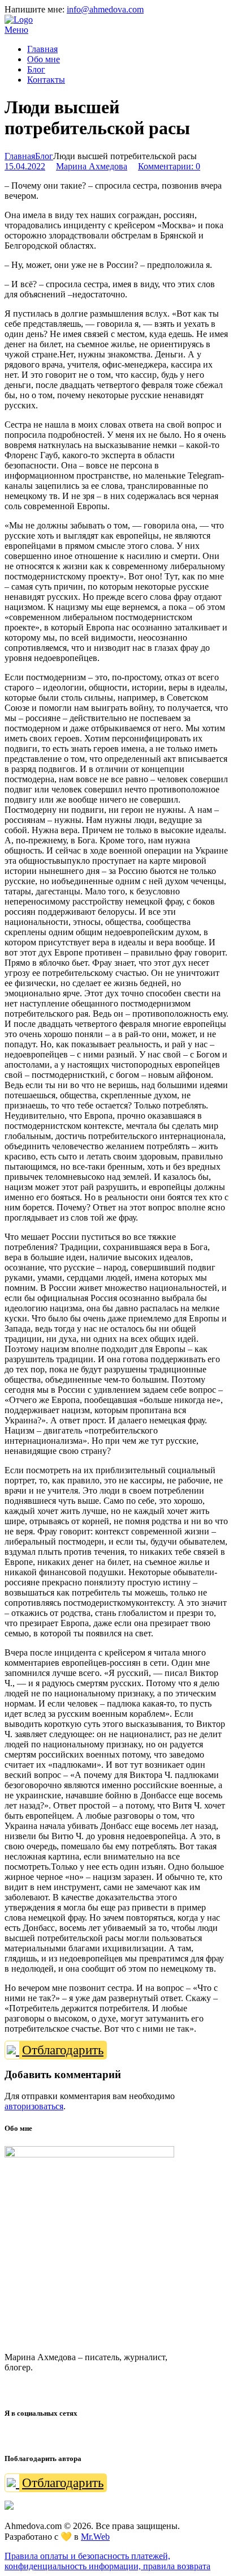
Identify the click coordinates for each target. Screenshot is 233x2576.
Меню (16, 30)
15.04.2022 (25, 166)
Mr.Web (95, 2537)
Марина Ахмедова (92, 166)
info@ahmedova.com (105, 9)
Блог (44, 156)
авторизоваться (34, 2106)
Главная (20, 156)
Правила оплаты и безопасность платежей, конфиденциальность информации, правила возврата (107, 2561)
